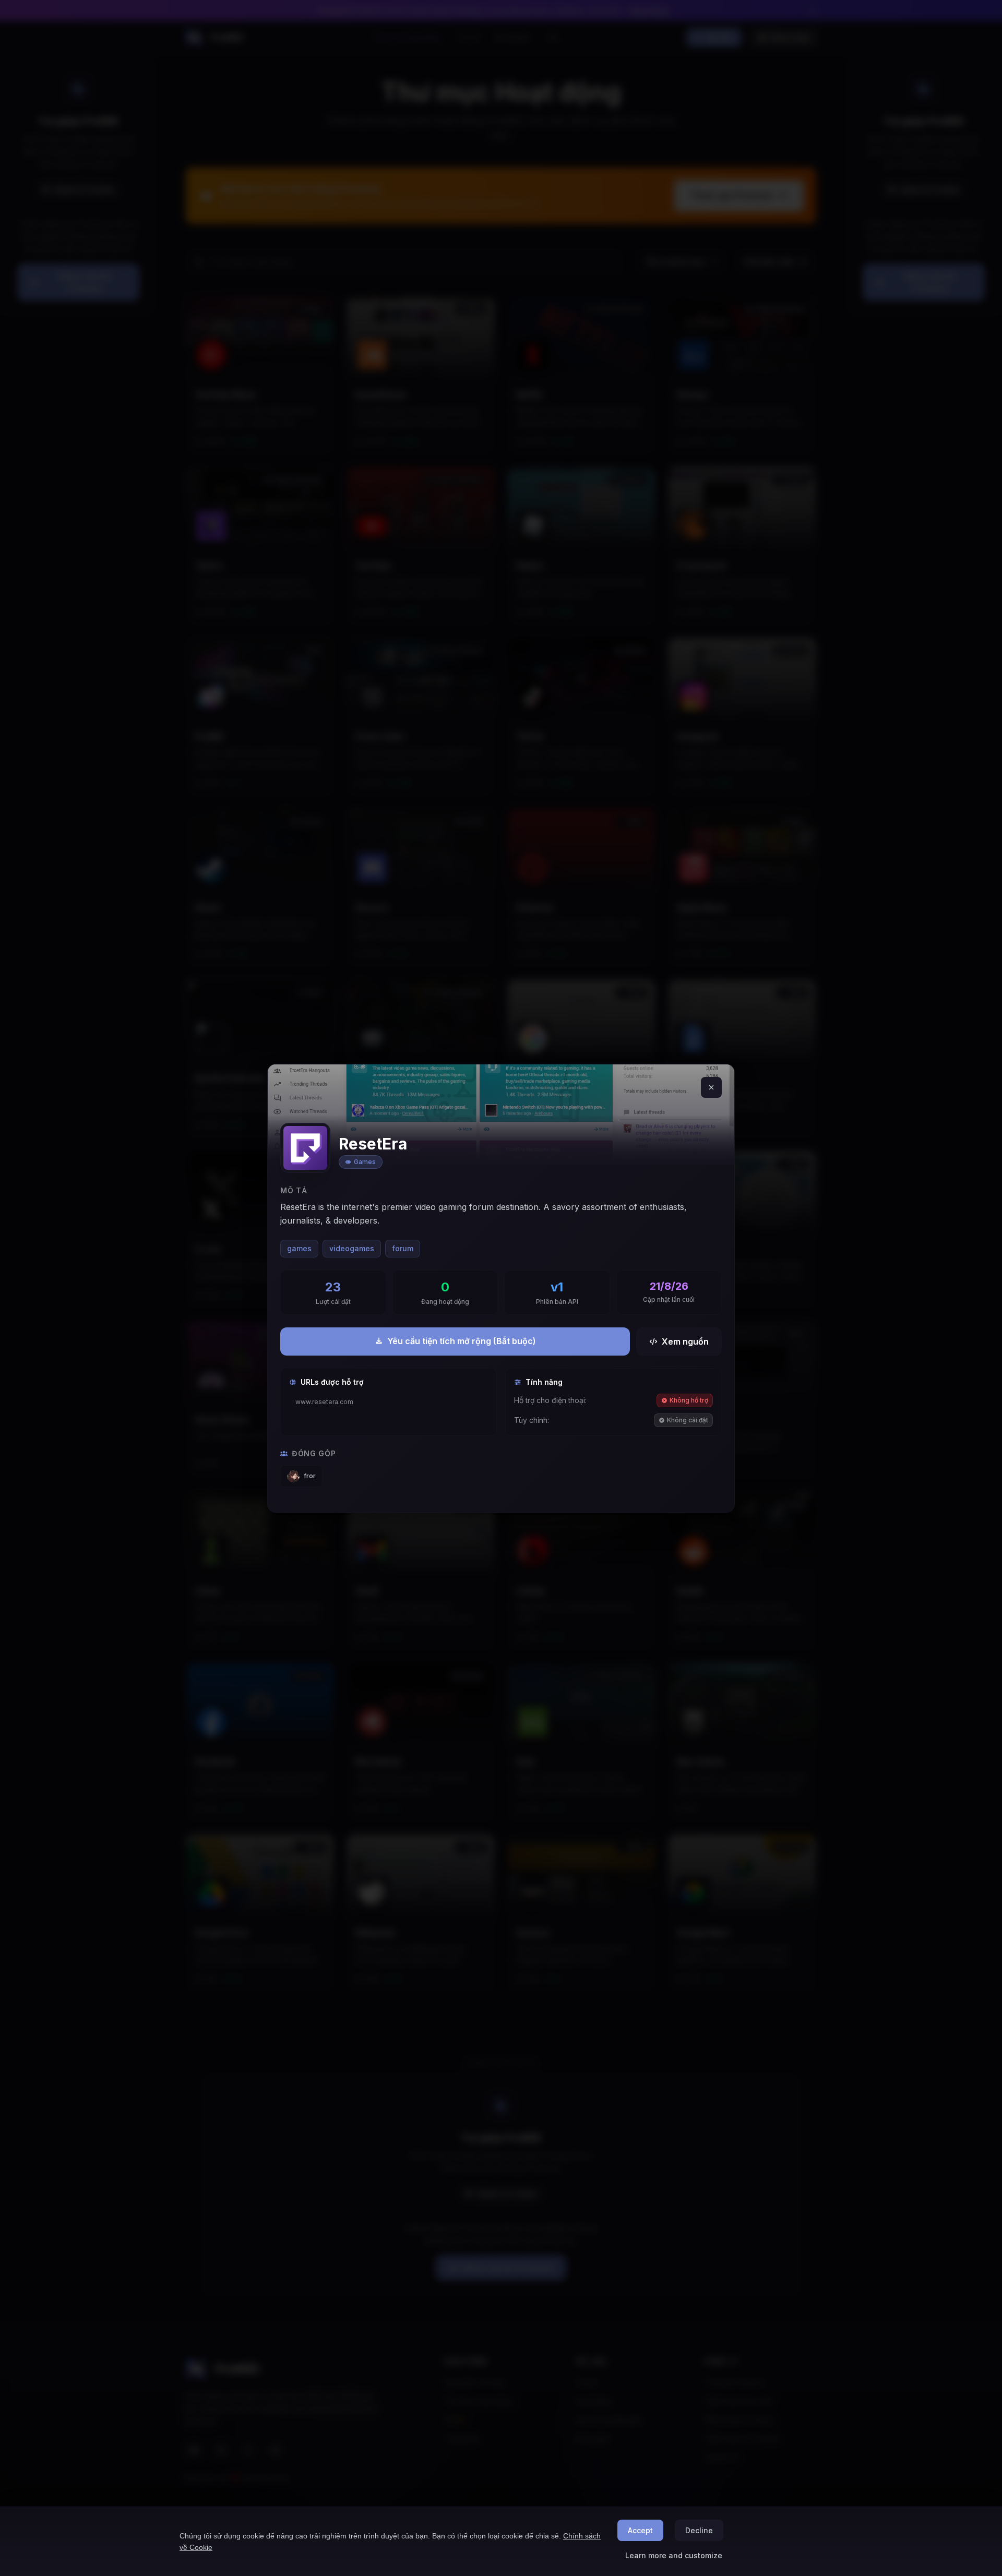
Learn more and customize (674, 2555)
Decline (699, 2530)
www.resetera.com (324, 1402)
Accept (640, 2530)
